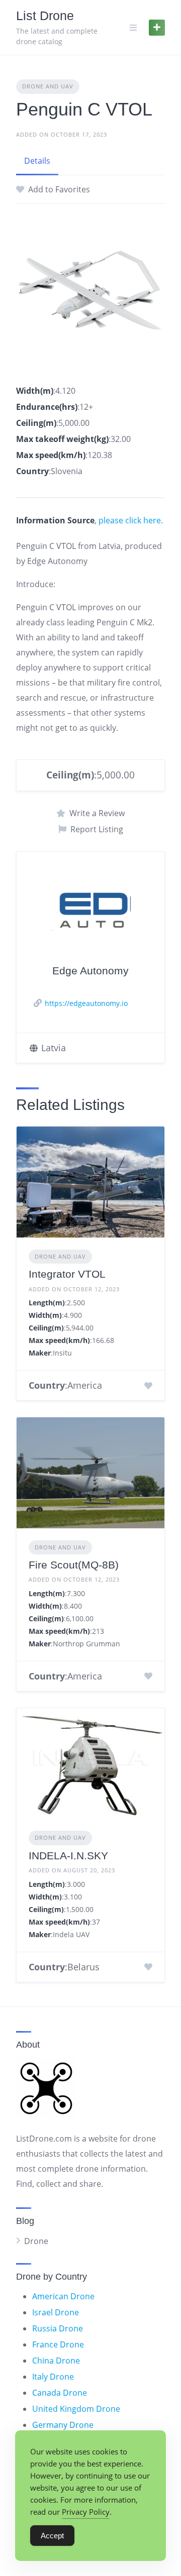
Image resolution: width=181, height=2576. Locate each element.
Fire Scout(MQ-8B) (74, 1565)
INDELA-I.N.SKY (68, 1856)
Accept (52, 2536)
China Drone (56, 2361)
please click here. (131, 520)
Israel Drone (56, 2312)
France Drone (58, 2344)
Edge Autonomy (90, 971)
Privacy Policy (86, 2512)
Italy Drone (53, 2377)
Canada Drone (60, 2393)
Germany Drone (63, 2425)
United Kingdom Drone (76, 2409)
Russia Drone (58, 2328)
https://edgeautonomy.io (86, 1003)
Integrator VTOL (67, 1274)
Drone (36, 2241)
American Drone (63, 2296)
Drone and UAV (48, 86)
